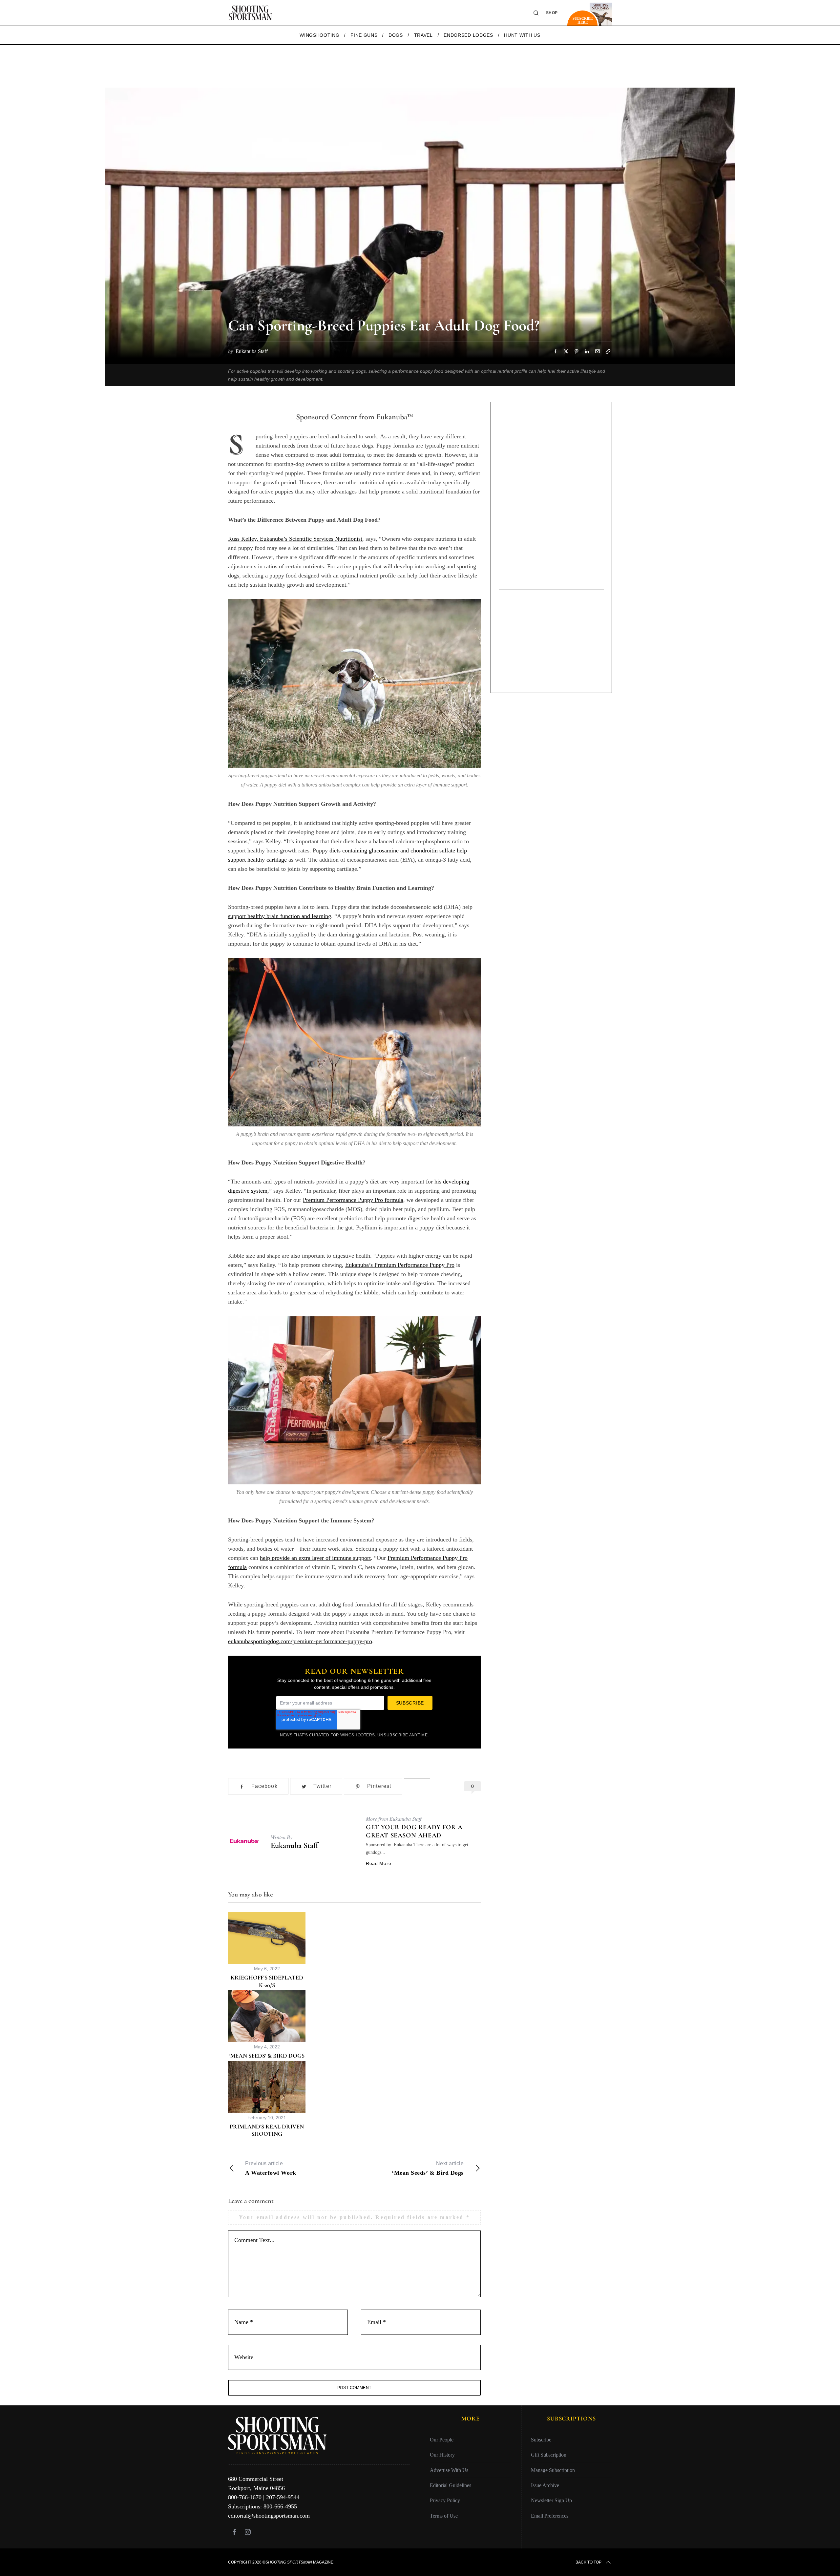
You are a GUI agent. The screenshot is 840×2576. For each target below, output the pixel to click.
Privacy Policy (445, 2500)
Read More (378, 1863)
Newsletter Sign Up (551, 2500)
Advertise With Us (449, 2470)
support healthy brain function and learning (280, 916)
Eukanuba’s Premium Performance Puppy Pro (400, 1265)
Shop (552, 13)
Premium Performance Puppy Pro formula (353, 1200)
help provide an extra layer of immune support (315, 1558)
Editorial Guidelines (451, 2485)
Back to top (588, 2562)
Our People (442, 2440)
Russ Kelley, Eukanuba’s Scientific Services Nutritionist (295, 539)
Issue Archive (545, 2485)
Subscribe (541, 2440)
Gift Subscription (549, 2455)
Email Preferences (550, 2516)
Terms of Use (444, 2516)
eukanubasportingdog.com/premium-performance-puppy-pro (300, 1641)
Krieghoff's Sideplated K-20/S (267, 1981)
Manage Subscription (553, 2470)
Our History (442, 2455)
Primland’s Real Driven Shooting (267, 2130)
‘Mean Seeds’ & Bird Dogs (267, 2056)
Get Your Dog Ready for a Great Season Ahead (414, 1831)
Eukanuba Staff (294, 1845)
